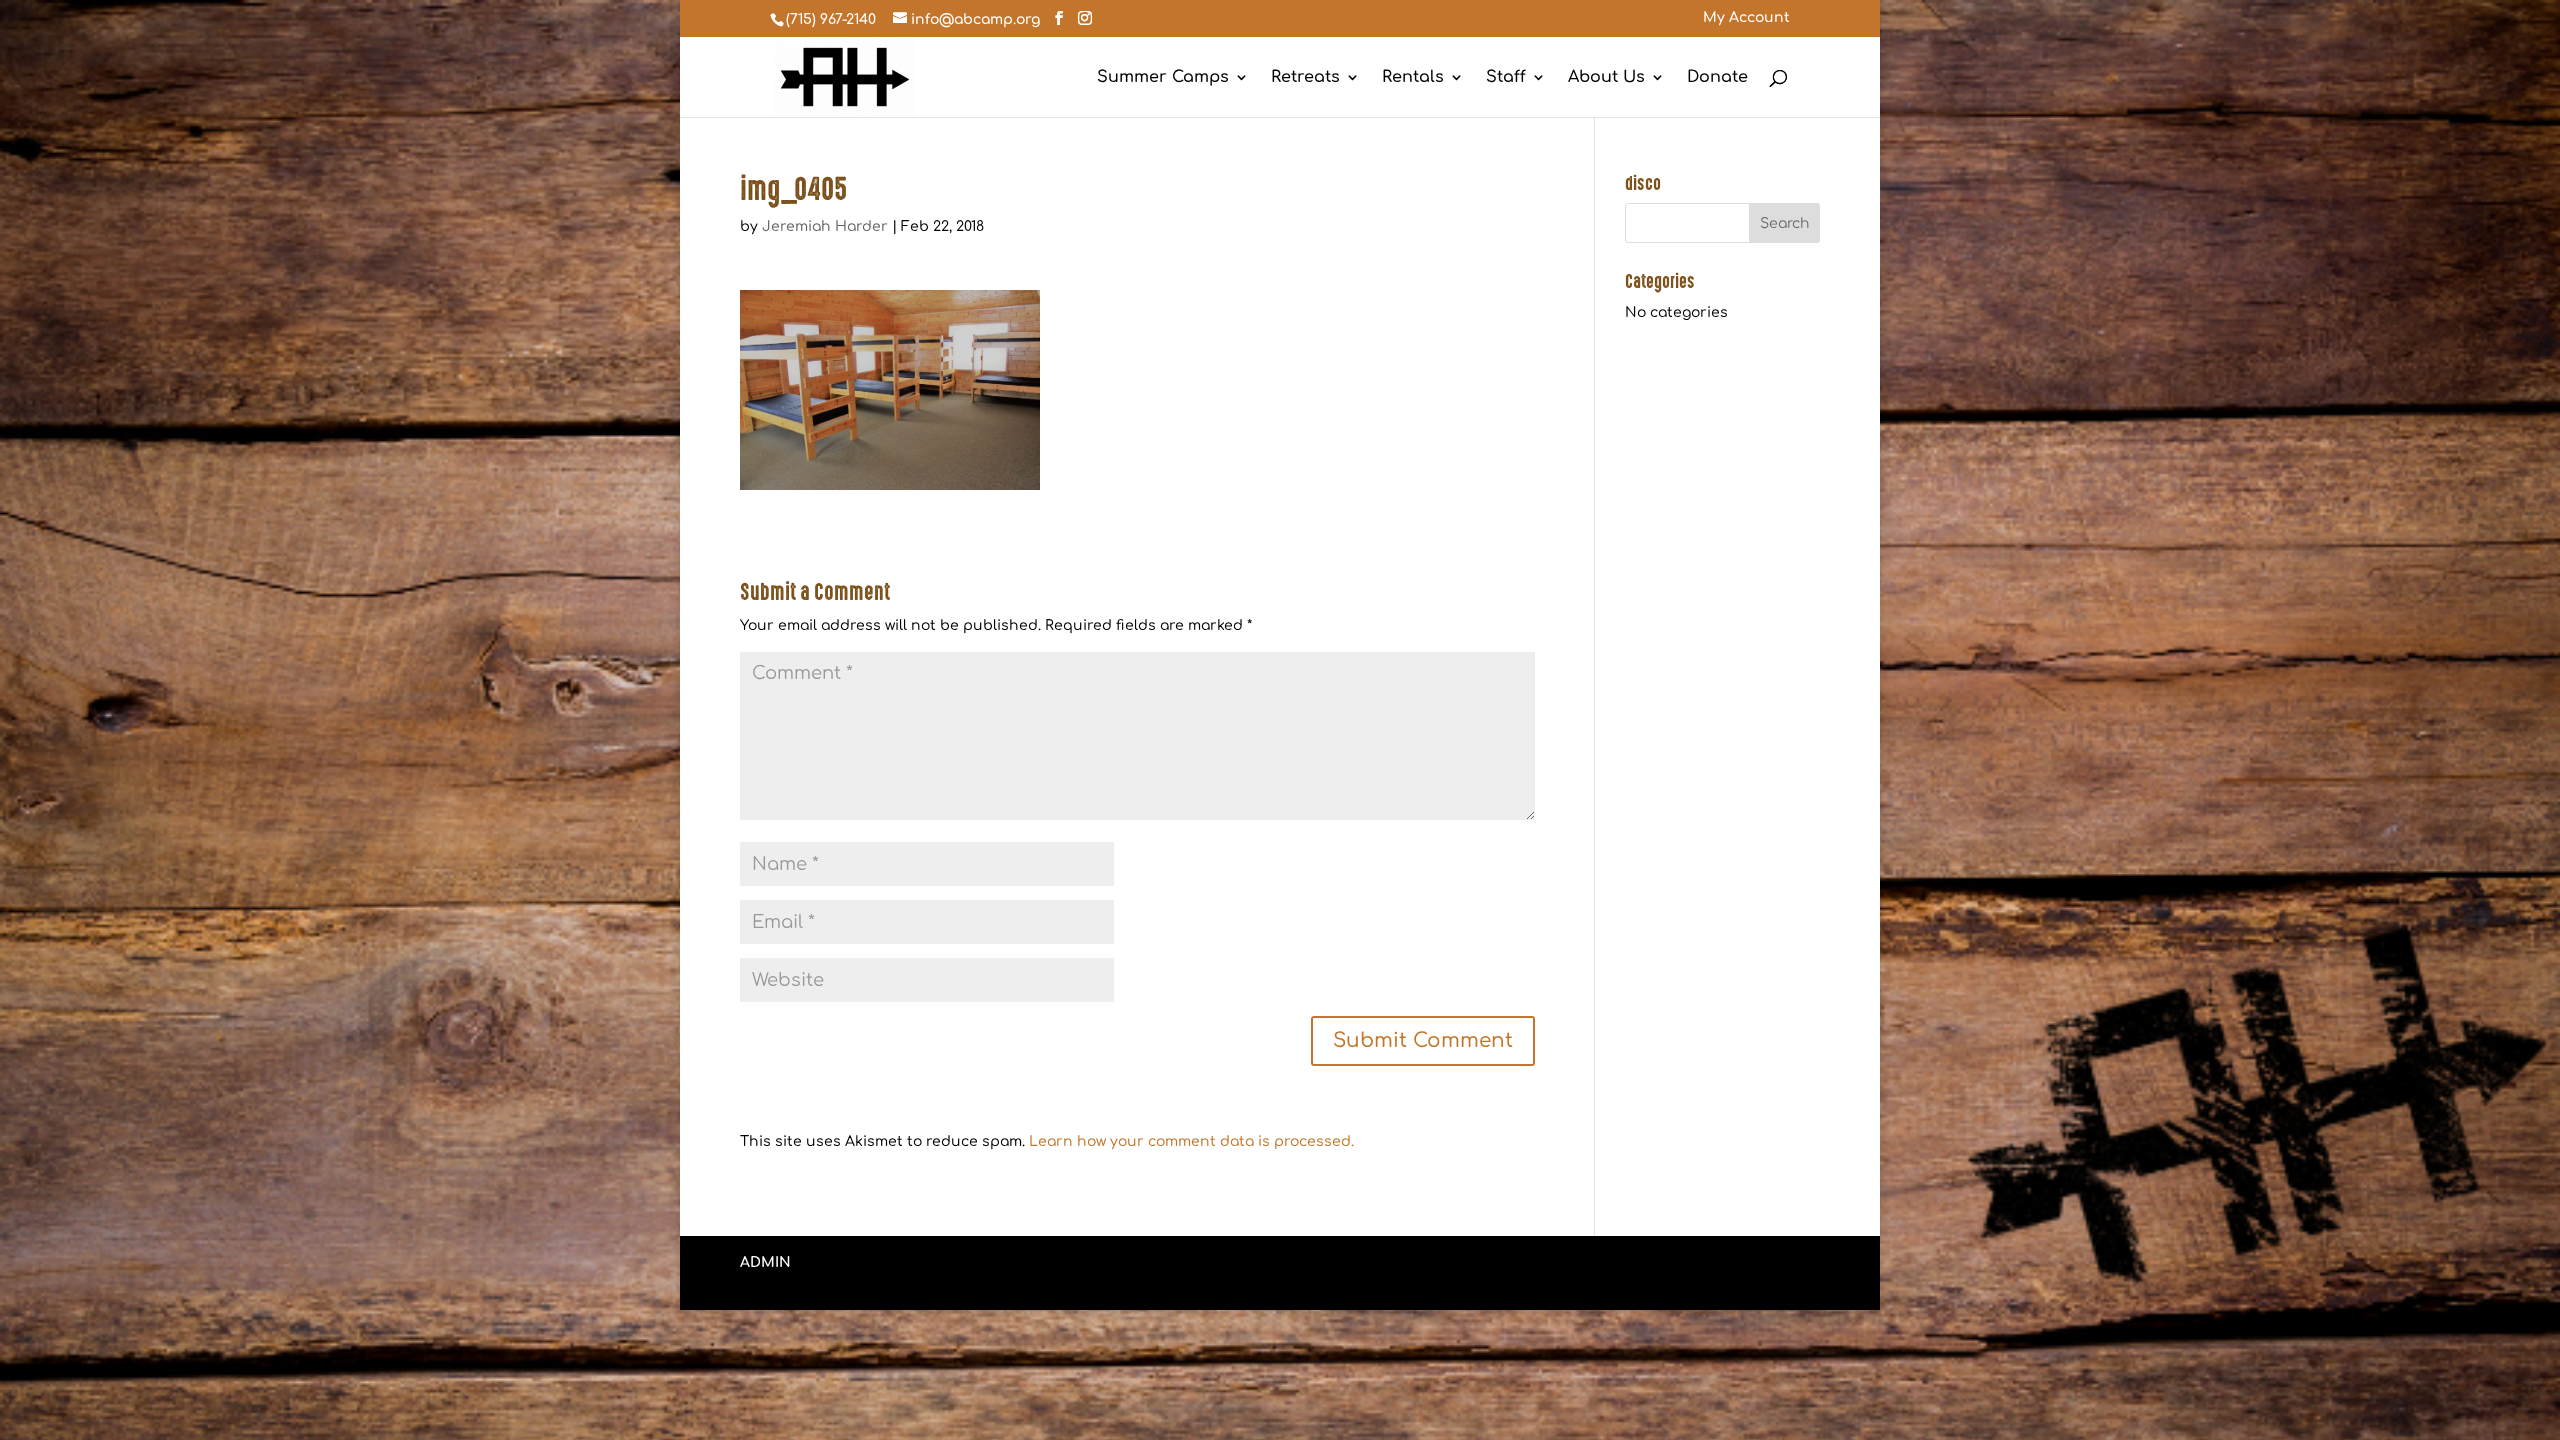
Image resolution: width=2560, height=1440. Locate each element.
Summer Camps (1163, 78)
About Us (1606, 78)
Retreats (1305, 78)
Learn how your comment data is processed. (1191, 1141)
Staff (1506, 78)
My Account (1746, 18)
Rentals (1413, 78)
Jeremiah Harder (825, 226)
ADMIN (765, 1262)
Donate (1717, 78)
